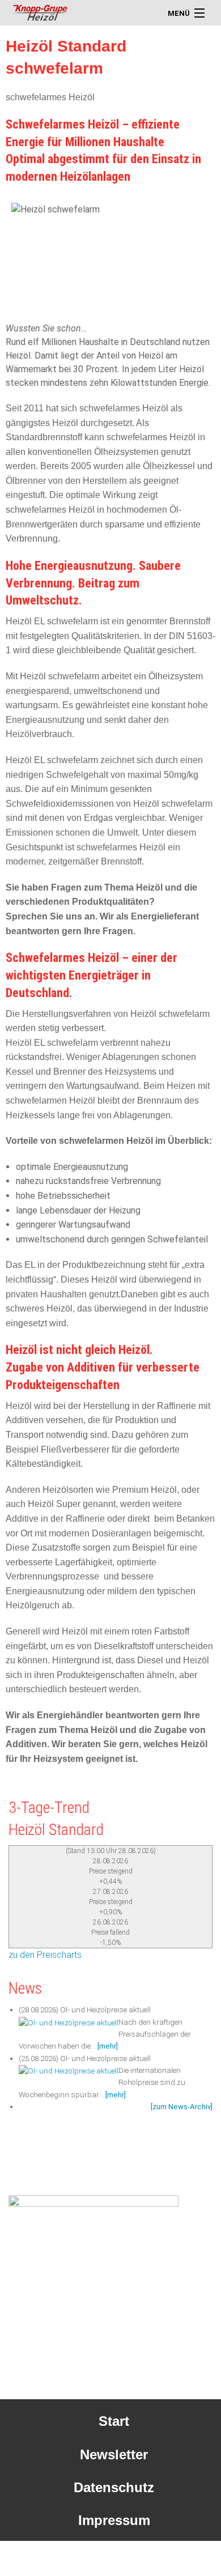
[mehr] (108, 2046)
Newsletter (114, 2454)
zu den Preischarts (45, 1955)
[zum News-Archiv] (182, 2107)
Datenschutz (114, 2487)
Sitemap (114, 2554)
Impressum (114, 2520)
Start (114, 2421)
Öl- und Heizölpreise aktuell (105, 2010)
